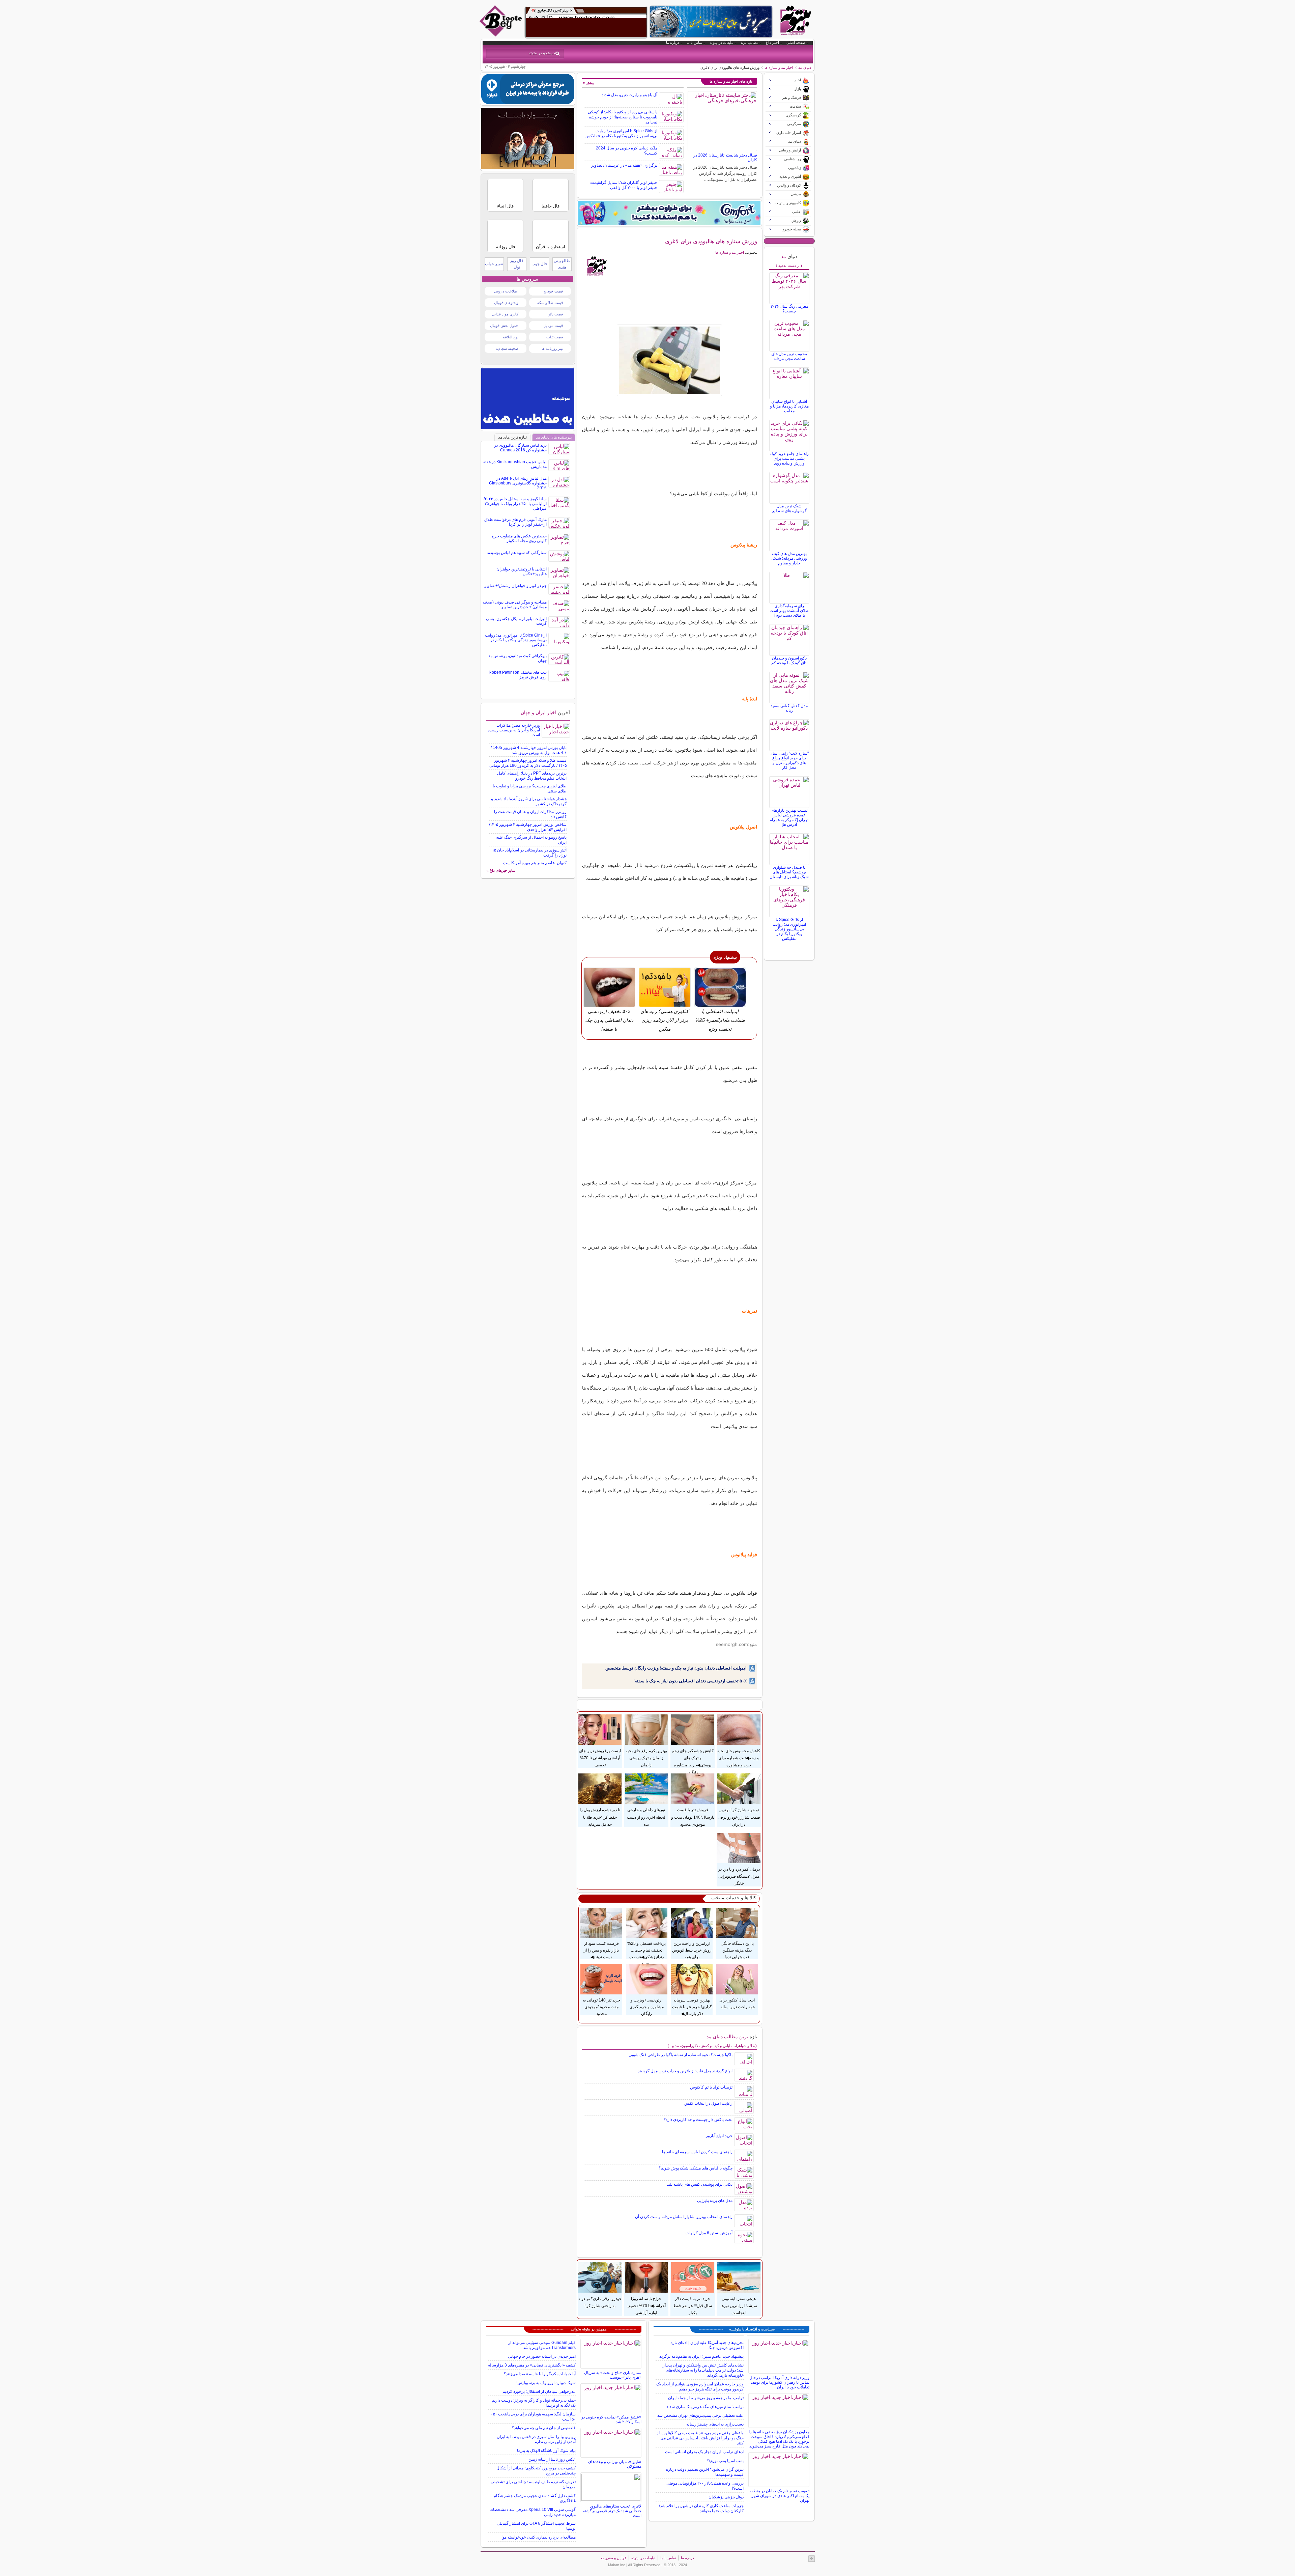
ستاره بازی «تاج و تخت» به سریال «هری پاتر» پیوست (613, 2375)
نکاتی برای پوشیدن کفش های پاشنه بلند (700, 2184)
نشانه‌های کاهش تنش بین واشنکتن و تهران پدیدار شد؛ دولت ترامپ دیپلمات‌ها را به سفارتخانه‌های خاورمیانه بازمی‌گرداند (703, 2370)
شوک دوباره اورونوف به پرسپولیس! (546, 2383)
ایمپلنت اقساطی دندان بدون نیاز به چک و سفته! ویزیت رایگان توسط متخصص (676, 1668)
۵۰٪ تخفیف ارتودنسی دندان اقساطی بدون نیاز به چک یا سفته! (690, 1681)
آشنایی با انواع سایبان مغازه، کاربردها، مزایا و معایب (789, 406)
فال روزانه (506, 247)
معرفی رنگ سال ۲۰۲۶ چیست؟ (789, 309)
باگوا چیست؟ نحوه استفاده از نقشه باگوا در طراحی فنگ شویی (681, 2055)
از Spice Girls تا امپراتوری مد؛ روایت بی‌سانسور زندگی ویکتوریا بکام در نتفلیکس (621, 133)
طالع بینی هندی (562, 264)
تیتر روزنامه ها (552, 348)
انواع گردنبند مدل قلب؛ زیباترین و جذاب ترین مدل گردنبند (685, 2071)
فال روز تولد (517, 264)
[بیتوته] (501, 35)
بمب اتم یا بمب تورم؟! (725, 2461)
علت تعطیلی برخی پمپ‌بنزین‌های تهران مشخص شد (700, 2415)
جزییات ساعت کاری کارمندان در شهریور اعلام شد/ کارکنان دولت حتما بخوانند (701, 2508)
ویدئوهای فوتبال (506, 303)
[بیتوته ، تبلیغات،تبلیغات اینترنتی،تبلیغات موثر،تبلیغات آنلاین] (586, 22)
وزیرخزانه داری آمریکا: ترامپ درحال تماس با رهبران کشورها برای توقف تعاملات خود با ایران (779, 2382)
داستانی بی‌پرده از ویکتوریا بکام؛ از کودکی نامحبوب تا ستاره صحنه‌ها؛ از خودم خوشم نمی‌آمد (623, 117)
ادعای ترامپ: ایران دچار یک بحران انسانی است (704, 2452)
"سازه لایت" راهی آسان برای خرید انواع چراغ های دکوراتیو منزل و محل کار (789, 760)
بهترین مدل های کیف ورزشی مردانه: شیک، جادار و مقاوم (789, 558)
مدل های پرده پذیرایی (715, 2201)
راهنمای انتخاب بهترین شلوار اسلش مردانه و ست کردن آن (684, 2217)
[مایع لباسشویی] (669, 213)
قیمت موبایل (553, 326)
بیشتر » (588, 83)
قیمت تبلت (555, 337)
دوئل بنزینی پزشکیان (726, 2497)
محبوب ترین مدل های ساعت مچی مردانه (789, 356)
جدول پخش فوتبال (504, 326)
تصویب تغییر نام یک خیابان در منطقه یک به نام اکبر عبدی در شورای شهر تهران (779, 2496)
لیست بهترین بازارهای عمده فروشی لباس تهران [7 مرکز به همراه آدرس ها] (789, 817)
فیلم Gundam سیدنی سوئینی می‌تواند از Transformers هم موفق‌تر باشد (542, 2345)
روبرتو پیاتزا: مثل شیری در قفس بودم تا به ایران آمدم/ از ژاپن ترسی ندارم (536, 2439)
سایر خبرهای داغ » (501, 870)
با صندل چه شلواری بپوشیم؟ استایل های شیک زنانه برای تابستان (789, 872)
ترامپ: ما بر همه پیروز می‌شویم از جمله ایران (706, 2398)
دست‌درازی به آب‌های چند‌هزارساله (715, 2424)
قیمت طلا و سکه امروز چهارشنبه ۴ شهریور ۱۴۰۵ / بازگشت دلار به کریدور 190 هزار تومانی (528, 763)
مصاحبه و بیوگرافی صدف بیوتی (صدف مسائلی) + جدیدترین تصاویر (515, 605)
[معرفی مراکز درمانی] (528, 103)
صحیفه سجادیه (507, 348)
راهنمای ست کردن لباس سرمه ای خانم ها (697, 2152)
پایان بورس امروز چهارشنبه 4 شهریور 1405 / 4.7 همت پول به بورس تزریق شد (529, 750)
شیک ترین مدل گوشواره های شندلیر (789, 508)
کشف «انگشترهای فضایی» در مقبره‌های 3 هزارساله (532, 2365)
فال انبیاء (505, 206)
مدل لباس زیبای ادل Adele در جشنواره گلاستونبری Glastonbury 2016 (518, 483)
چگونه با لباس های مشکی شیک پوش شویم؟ (696, 2168)
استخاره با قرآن (551, 247)
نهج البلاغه (511, 337)
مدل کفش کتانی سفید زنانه (789, 708)
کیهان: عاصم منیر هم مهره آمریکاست (535, 863)
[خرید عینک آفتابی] (528, 167)
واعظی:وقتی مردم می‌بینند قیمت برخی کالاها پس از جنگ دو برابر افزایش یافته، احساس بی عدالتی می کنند (700, 2438)
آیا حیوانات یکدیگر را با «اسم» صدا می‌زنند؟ (540, 2374)
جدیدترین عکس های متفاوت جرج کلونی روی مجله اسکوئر (519, 538)
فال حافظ (551, 206)
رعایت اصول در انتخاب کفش (708, 2103)
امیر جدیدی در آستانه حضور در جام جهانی (542, 2356)
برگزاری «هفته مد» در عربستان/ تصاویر (624, 165)
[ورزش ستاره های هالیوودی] (670, 360)
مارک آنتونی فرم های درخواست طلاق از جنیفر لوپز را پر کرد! (515, 522)
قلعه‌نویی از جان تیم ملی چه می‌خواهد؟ (544, 2428)
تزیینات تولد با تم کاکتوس (711, 2087)
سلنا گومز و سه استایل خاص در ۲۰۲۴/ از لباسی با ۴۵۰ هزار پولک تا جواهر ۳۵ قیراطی (515, 504)
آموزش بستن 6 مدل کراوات (709, 2233)
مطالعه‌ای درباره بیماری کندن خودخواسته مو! (539, 2537)
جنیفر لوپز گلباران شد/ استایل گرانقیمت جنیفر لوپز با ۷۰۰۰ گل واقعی (624, 185)
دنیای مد (805, 67)
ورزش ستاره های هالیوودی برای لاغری (711, 241)
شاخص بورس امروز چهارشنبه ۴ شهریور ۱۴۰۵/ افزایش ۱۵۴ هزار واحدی (528, 827)
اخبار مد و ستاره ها (779, 67)
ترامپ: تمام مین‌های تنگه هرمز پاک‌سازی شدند (705, 2407)
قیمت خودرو (553, 291)
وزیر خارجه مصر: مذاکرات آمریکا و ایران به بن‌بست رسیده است (514, 730)
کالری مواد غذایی (505, 314)
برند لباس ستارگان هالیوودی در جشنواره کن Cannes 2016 (520, 448)
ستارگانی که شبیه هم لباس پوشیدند (517, 553)
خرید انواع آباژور (719, 2136)
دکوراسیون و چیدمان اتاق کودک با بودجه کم (789, 661)
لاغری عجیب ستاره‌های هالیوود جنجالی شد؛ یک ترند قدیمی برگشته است (612, 2511)
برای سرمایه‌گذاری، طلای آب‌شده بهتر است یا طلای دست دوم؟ (789, 611)
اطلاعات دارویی (506, 291)
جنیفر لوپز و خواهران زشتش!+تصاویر (515, 586)
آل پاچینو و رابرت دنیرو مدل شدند (629, 95)
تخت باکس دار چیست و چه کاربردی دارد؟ (698, 2120)
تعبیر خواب (494, 264)
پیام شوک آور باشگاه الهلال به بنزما (546, 2451)
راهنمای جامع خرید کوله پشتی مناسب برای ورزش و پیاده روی (789, 458)
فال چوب (539, 264)
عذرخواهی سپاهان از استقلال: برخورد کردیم (539, 2391)
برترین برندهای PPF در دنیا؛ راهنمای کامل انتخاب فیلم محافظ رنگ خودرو (532, 776)
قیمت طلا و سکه (550, 303)
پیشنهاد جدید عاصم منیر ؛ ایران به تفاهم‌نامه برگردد (701, 2356)
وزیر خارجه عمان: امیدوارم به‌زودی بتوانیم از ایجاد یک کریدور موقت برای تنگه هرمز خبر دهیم (700, 2387)
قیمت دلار (555, 314)
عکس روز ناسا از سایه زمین (552, 2459)
